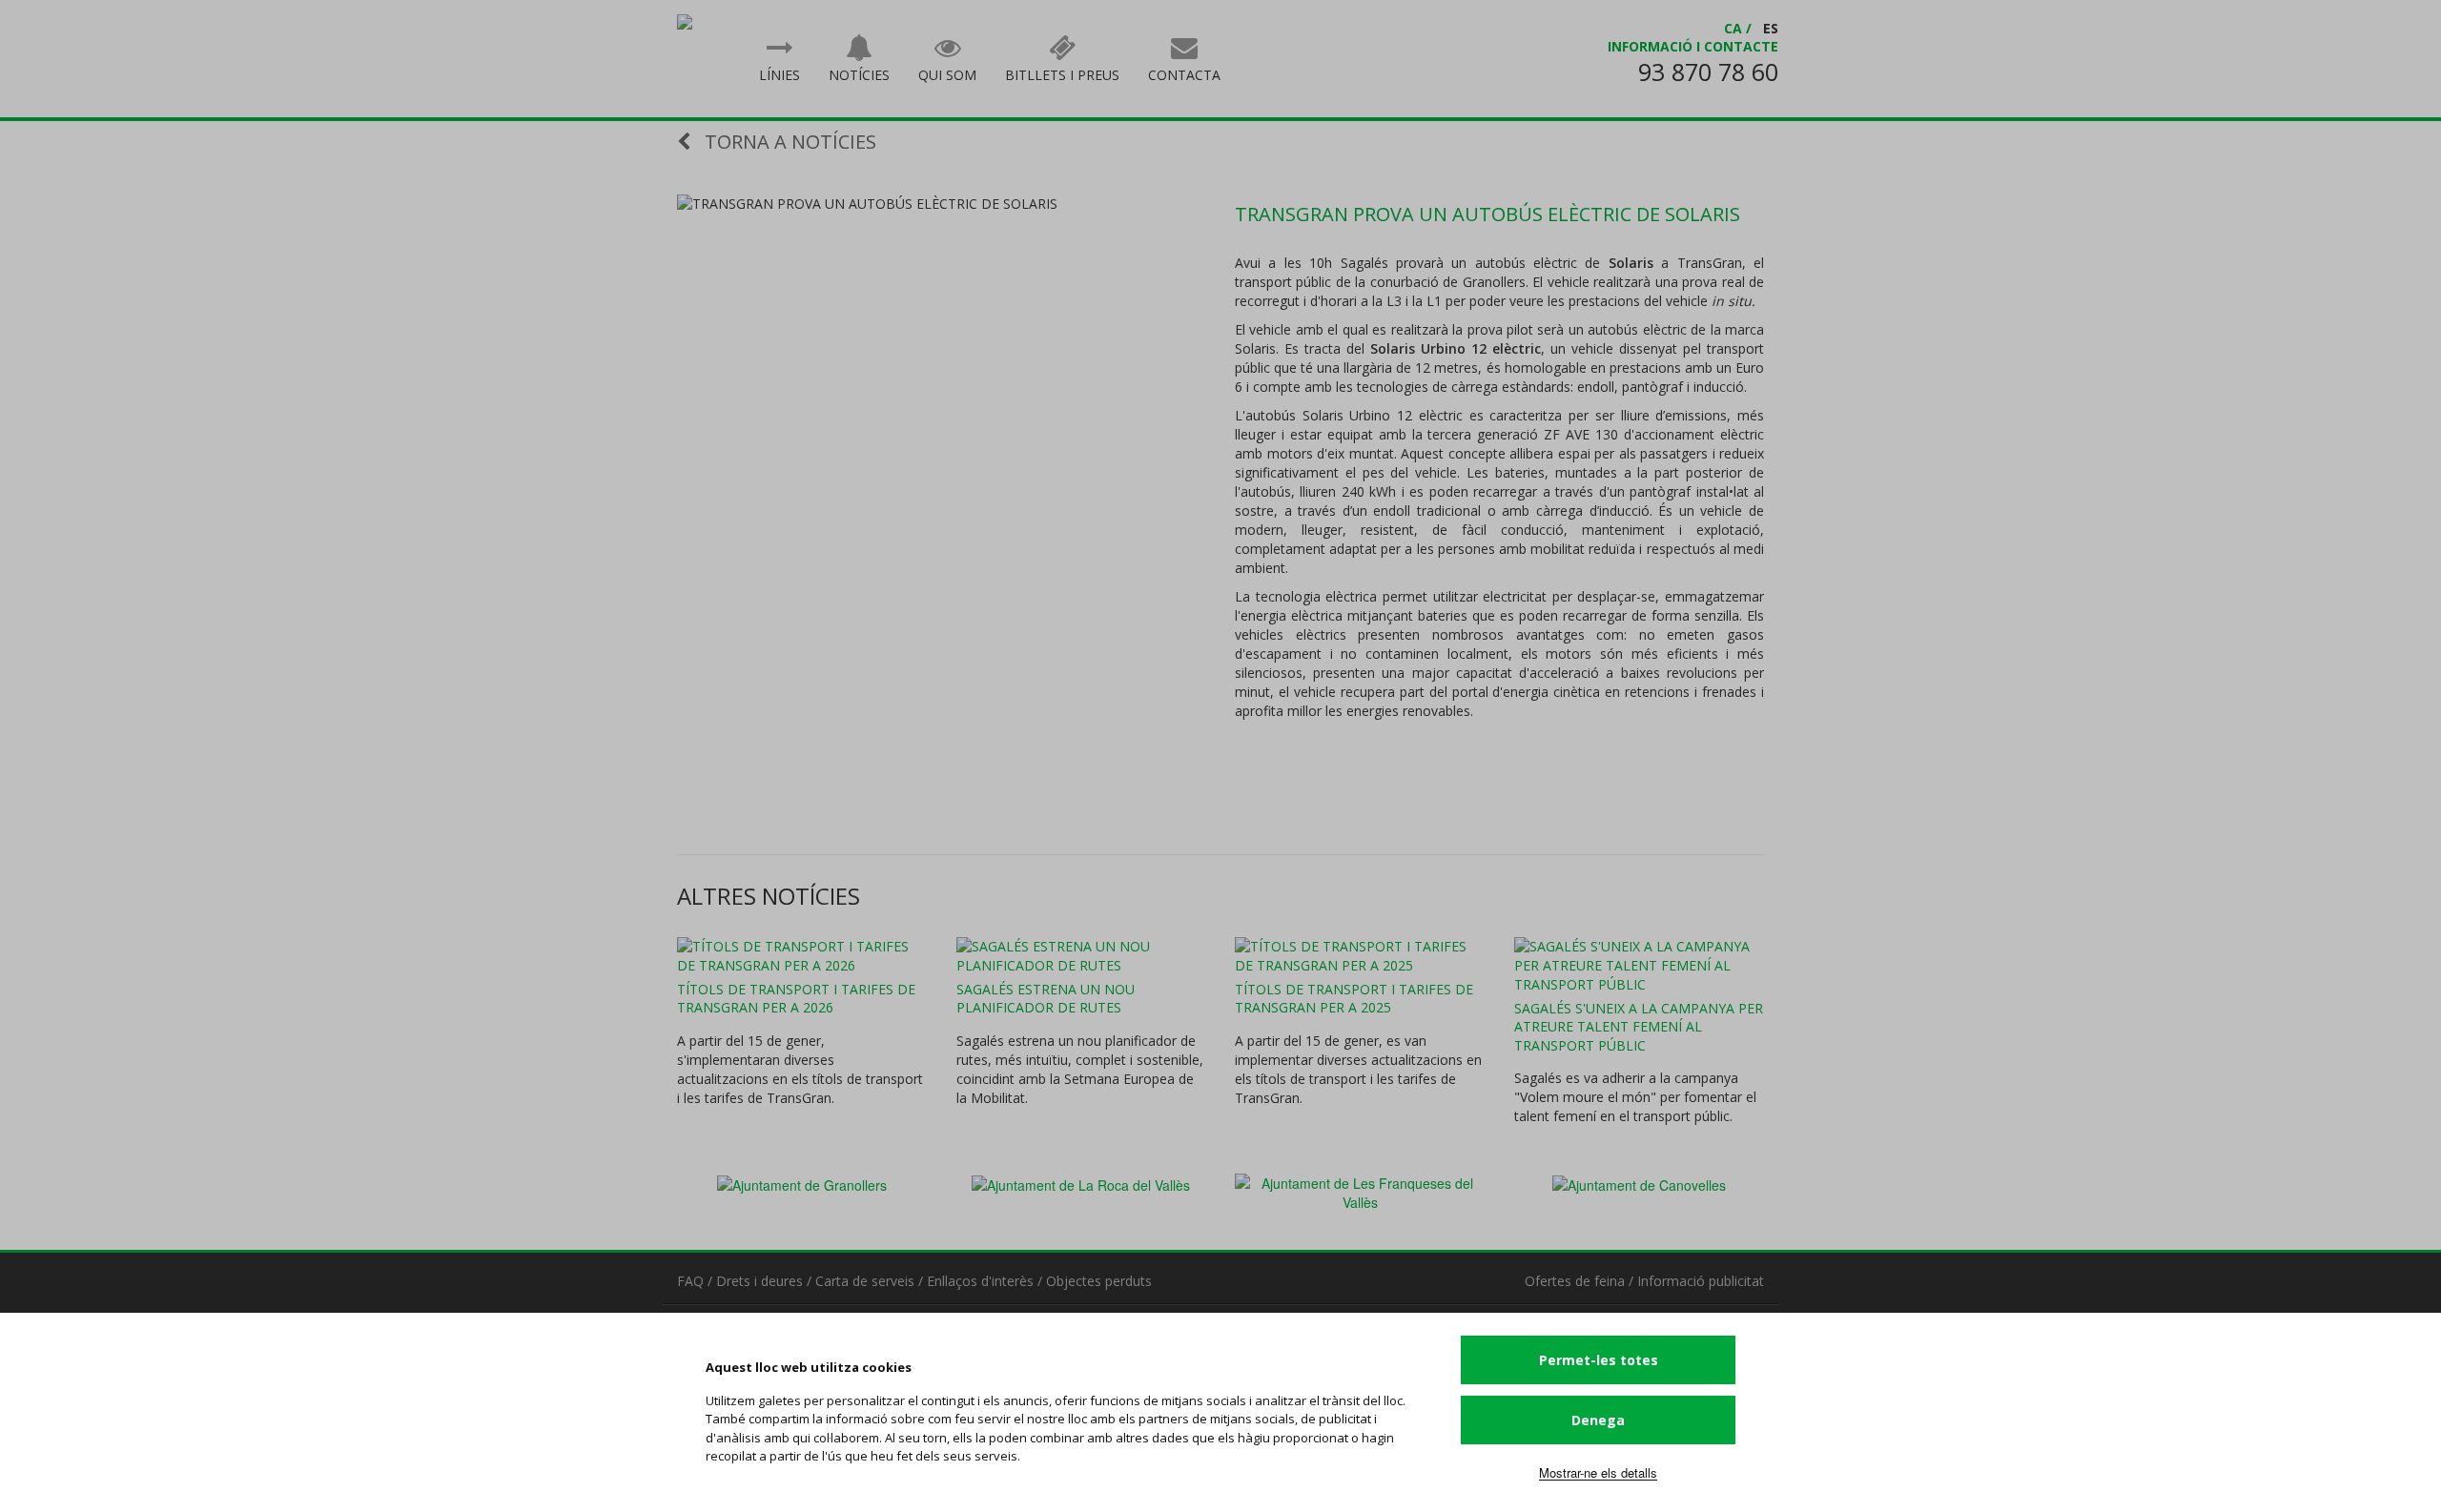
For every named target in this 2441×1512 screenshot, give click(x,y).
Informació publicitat (1701, 1281)
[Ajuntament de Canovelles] (1639, 1183)
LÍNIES (779, 75)
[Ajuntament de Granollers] (802, 1183)
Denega (1598, 1420)
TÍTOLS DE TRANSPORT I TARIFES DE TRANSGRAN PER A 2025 (1354, 998)
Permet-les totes (1599, 1360)
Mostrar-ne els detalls (1598, 1472)
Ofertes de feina (1575, 1281)
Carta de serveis (865, 1281)
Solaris (1631, 263)
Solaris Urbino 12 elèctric (1456, 348)
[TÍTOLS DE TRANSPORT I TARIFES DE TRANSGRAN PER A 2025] (1360, 956)
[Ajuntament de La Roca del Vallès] (1081, 1183)
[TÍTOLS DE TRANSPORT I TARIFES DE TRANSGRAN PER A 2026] (802, 956)
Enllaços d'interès (980, 1281)
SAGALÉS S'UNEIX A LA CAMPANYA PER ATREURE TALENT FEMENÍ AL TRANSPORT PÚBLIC (1639, 1027)
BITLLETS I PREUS (1062, 75)
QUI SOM (947, 75)
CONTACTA (1184, 75)
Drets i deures (759, 1281)
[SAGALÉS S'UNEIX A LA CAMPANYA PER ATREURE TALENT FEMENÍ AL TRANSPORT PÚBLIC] (1640, 966)
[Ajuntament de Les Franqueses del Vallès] (1360, 1191)
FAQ (690, 1281)
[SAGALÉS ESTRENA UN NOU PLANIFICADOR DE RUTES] (1082, 956)
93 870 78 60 (1708, 72)
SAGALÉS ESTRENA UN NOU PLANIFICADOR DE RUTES (1046, 998)
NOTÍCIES (859, 75)
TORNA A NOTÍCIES (788, 142)
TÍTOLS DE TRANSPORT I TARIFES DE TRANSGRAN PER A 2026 (796, 998)
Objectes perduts (1099, 1281)
